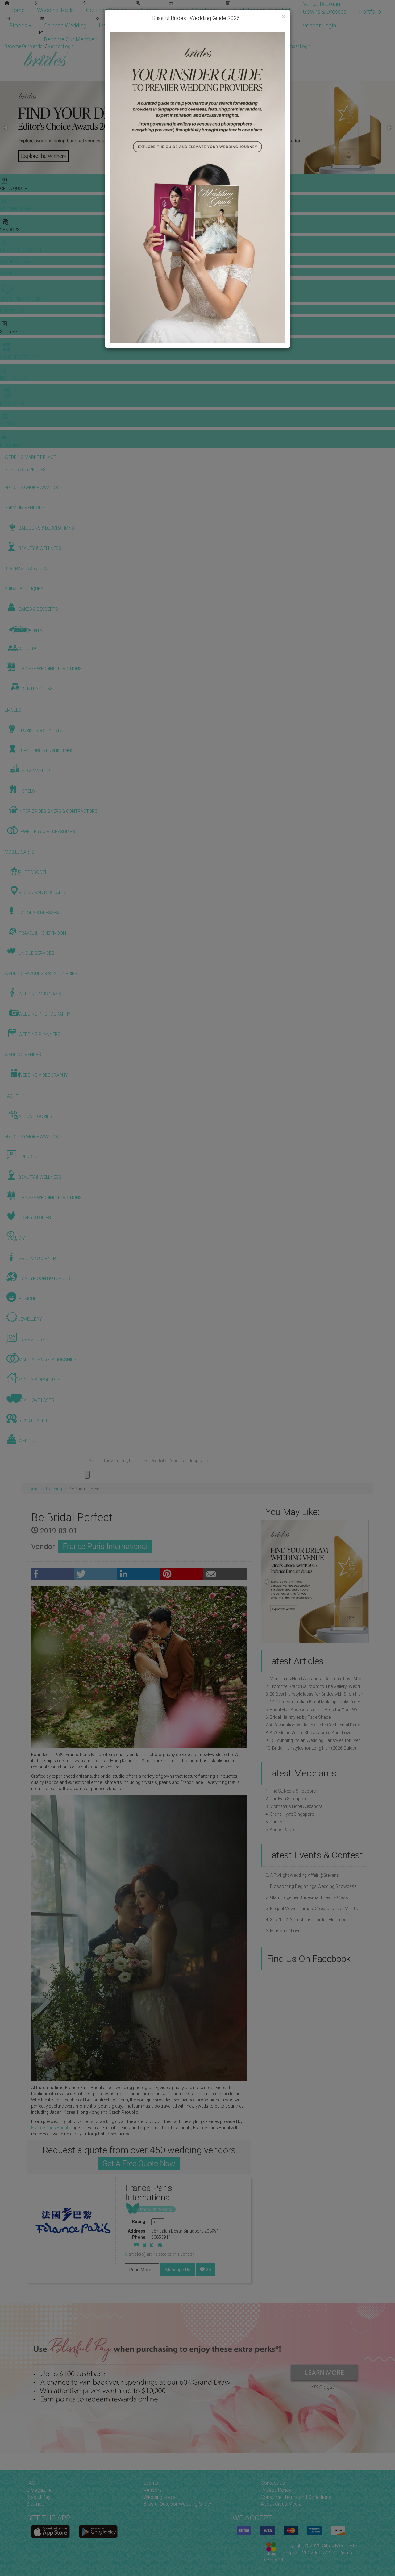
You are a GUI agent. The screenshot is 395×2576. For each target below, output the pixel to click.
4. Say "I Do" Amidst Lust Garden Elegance (306, 1920)
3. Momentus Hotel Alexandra (294, 1806)
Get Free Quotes (106, 10)
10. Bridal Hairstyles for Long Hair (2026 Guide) (311, 1748)
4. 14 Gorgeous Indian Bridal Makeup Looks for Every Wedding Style (315, 1702)
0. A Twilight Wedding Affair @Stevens (302, 1875)
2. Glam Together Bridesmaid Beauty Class (307, 1897)
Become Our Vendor (265, 25)
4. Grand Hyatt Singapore (290, 1814)
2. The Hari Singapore (286, 1799)
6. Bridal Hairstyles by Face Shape (298, 1717)
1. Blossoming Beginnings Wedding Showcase (311, 1886)
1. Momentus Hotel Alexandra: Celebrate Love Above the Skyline (315, 1679)
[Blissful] (50, 2532)
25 (208, 2270)
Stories (19, 25)
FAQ (31, 2483)
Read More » (142, 2270)
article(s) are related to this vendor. (160, 2254)
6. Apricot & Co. (280, 1830)
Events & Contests (194, 10)
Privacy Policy (276, 2490)
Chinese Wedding (65, 25)
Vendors (149, 10)
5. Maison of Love (283, 1931)
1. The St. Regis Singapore (291, 1791)
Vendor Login (319, 25)
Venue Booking (322, 4)
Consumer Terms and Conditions (296, 2497)
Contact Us (273, 2483)
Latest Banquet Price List (260, 10)
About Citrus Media (281, 2504)
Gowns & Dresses (325, 12)
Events (151, 2483)
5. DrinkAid (276, 1822)
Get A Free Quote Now (139, 2164)
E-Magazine (154, 25)
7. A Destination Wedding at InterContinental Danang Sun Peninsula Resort (315, 1725)
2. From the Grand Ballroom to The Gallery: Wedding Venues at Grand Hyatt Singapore (315, 1686)
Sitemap (35, 2504)
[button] (6, 127)
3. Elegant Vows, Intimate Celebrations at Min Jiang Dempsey (315, 1909)
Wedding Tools (55, 10)
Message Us (177, 2270)
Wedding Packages (205, 25)
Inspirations (113, 25)
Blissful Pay (38, 2497)
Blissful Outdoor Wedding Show (177, 2504)
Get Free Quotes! (220, 46)
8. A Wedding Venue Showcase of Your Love (308, 1733)
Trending (54, 1489)
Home (17, 10)
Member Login (127, 39)
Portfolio (370, 12)
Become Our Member (70, 39)
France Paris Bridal (50, 2128)
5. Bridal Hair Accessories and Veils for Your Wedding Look (315, 1710)
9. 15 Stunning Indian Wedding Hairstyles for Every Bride (315, 1740)
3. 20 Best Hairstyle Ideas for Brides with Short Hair (314, 1694)
